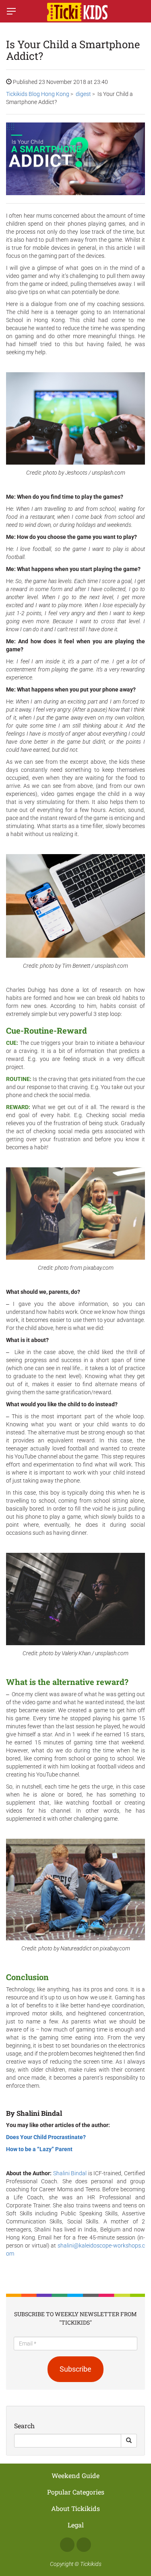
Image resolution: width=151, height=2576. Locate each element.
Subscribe (75, 2369)
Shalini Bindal (70, 2173)
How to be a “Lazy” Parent (39, 2149)
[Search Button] (129, 2441)
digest (83, 94)
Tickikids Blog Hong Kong (38, 94)
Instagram (84, 2545)
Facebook (67, 2545)
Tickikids (91, 2564)
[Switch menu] (11, 11)
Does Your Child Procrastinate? (46, 2137)
